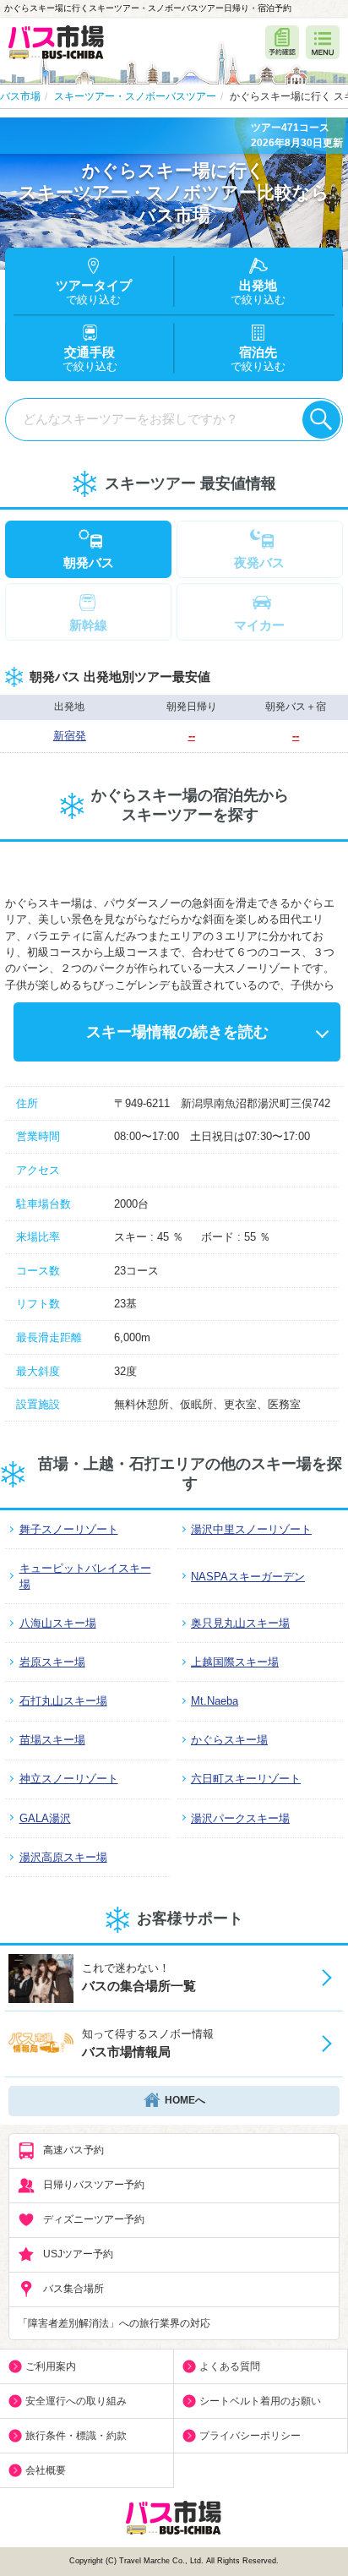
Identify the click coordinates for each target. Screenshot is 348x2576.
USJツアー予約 (78, 2255)
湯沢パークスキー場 (240, 1818)
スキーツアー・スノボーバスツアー (135, 96)
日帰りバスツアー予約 (94, 2186)
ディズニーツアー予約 (94, 2220)
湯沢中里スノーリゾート (251, 1529)
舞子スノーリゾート (69, 1529)
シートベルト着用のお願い (260, 2401)
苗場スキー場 (52, 1740)
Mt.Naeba (215, 1701)
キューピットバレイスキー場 (85, 1576)
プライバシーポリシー (250, 2436)
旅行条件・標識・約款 (76, 2436)
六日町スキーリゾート (246, 1779)
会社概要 (46, 2470)
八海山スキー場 (58, 1623)
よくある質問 (230, 2366)
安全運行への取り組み (76, 2401)
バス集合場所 (73, 2289)
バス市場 (20, 96)
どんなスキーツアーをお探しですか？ (130, 419)
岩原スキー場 (52, 1662)
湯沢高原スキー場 (63, 1857)
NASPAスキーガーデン (248, 1577)
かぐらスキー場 (229, 1740)
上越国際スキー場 (235, 1662)
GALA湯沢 (45, 1818)
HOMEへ (185, 2101)
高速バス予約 (73, 2151)
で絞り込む (258, 360)
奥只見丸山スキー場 (240, 1623)
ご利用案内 (51, 2366)
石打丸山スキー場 (63, 1701)
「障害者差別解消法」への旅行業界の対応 (114, 2323)
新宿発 (70, 736)
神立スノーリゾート (69, 1779)
